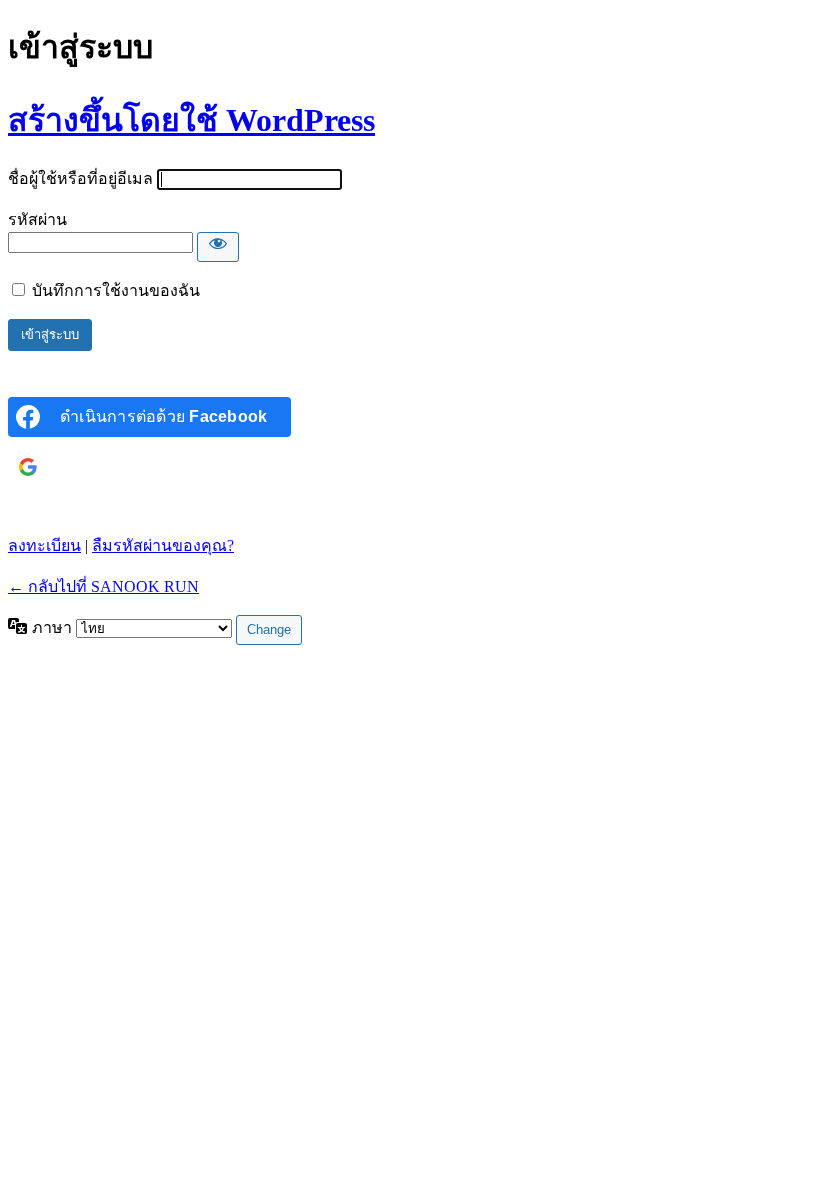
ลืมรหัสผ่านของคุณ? (163, 545)
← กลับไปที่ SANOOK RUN (103, 586)
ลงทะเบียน (44, 545)
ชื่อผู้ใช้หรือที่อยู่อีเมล (80, 178)
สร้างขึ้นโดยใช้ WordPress (191, 120)
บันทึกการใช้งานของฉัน (116, 290)
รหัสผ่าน (37, 219)
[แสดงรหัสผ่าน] (218, 247)
